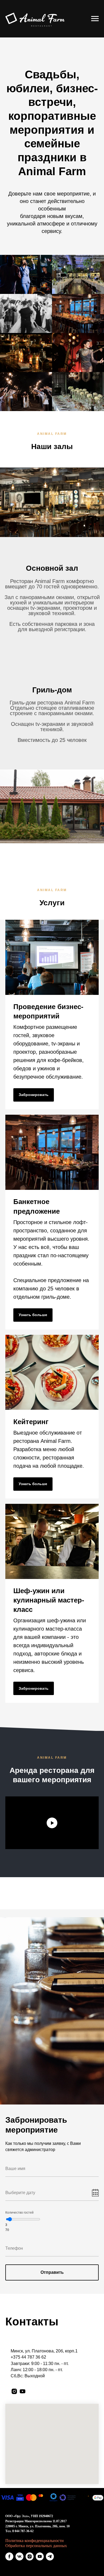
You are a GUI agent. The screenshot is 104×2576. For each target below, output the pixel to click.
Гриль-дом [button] (52, 690)
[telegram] (50, 2556)
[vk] (19, 2556)
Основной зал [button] (52, 568)
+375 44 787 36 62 (28, 2357)
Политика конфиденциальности (35, 2541)
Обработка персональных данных (36, 2546)
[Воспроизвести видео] (52, 1823)
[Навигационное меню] (95, 19)
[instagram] (14, 2391)
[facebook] (9, 2556)
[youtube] (23, 2391)
